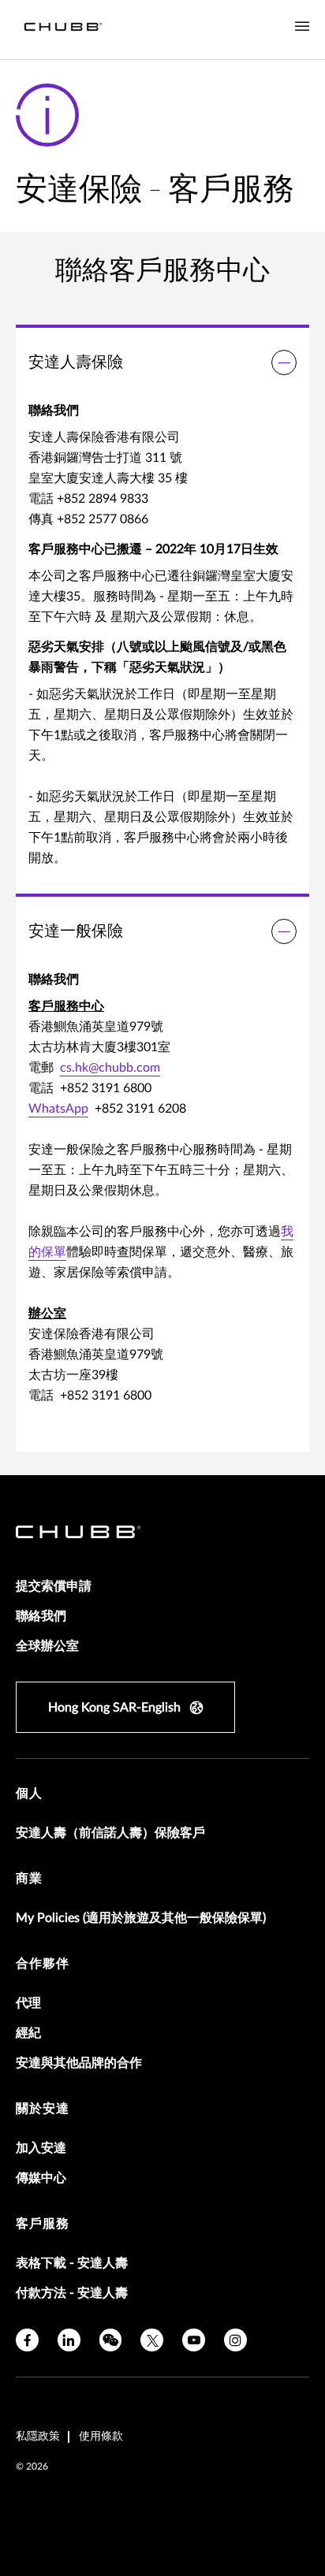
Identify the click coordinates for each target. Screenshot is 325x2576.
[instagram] (235, 2340)
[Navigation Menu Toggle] (302, 27)
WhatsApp (58, 1109)
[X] (152, 2340)
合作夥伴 (43, 1964)
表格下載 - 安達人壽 (72, 2263)
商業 (29, 1879)
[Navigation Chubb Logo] (63, 30)
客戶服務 (43, 2224)
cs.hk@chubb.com (110, 1068)
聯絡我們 (41, 1616)
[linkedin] (69, 2340)
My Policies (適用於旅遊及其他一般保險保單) (141, 1918)
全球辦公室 (47, 1646)
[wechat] (111, 2340)
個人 (29, 1794)
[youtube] (194, 2340)
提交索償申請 (54, 1586)
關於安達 (43, 2109)
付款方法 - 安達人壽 (72, 2293)
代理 (28, 2003)
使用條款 (101, 2437)
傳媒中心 (41, 2178)
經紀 (28, 2033)
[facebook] (27, 2340)
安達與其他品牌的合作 (79, 2063)
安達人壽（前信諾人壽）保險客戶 (110, 1833)
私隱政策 (38, 2437)
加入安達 (41, 2148)
